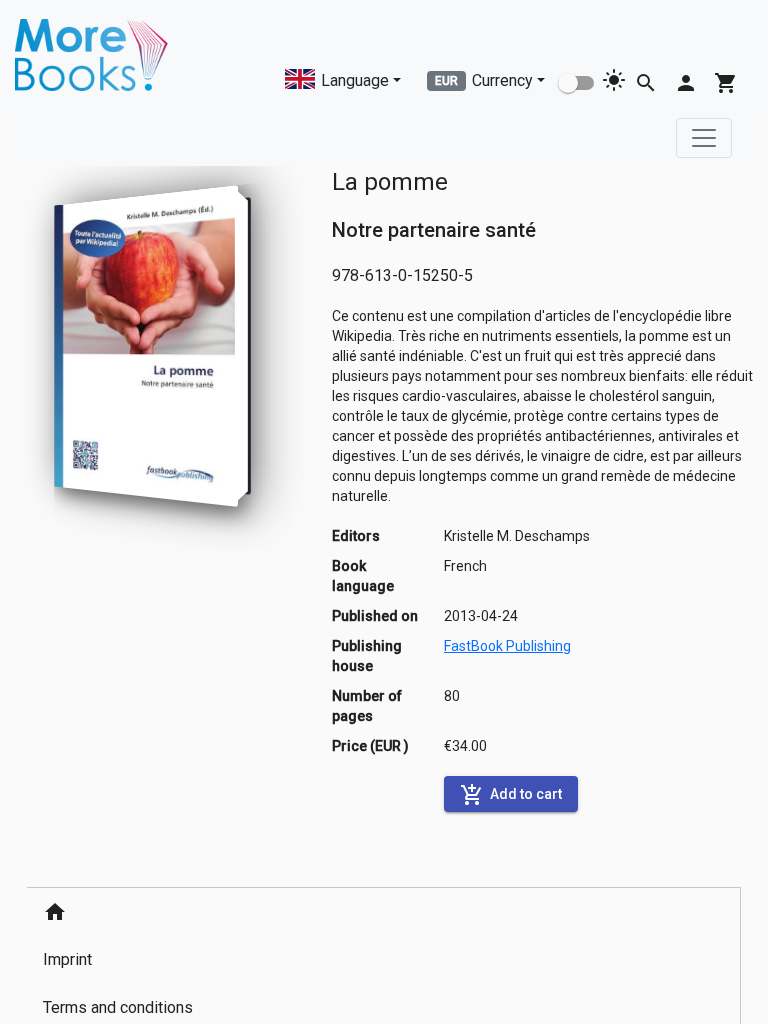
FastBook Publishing (507, 646)
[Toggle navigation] (704, 138)
